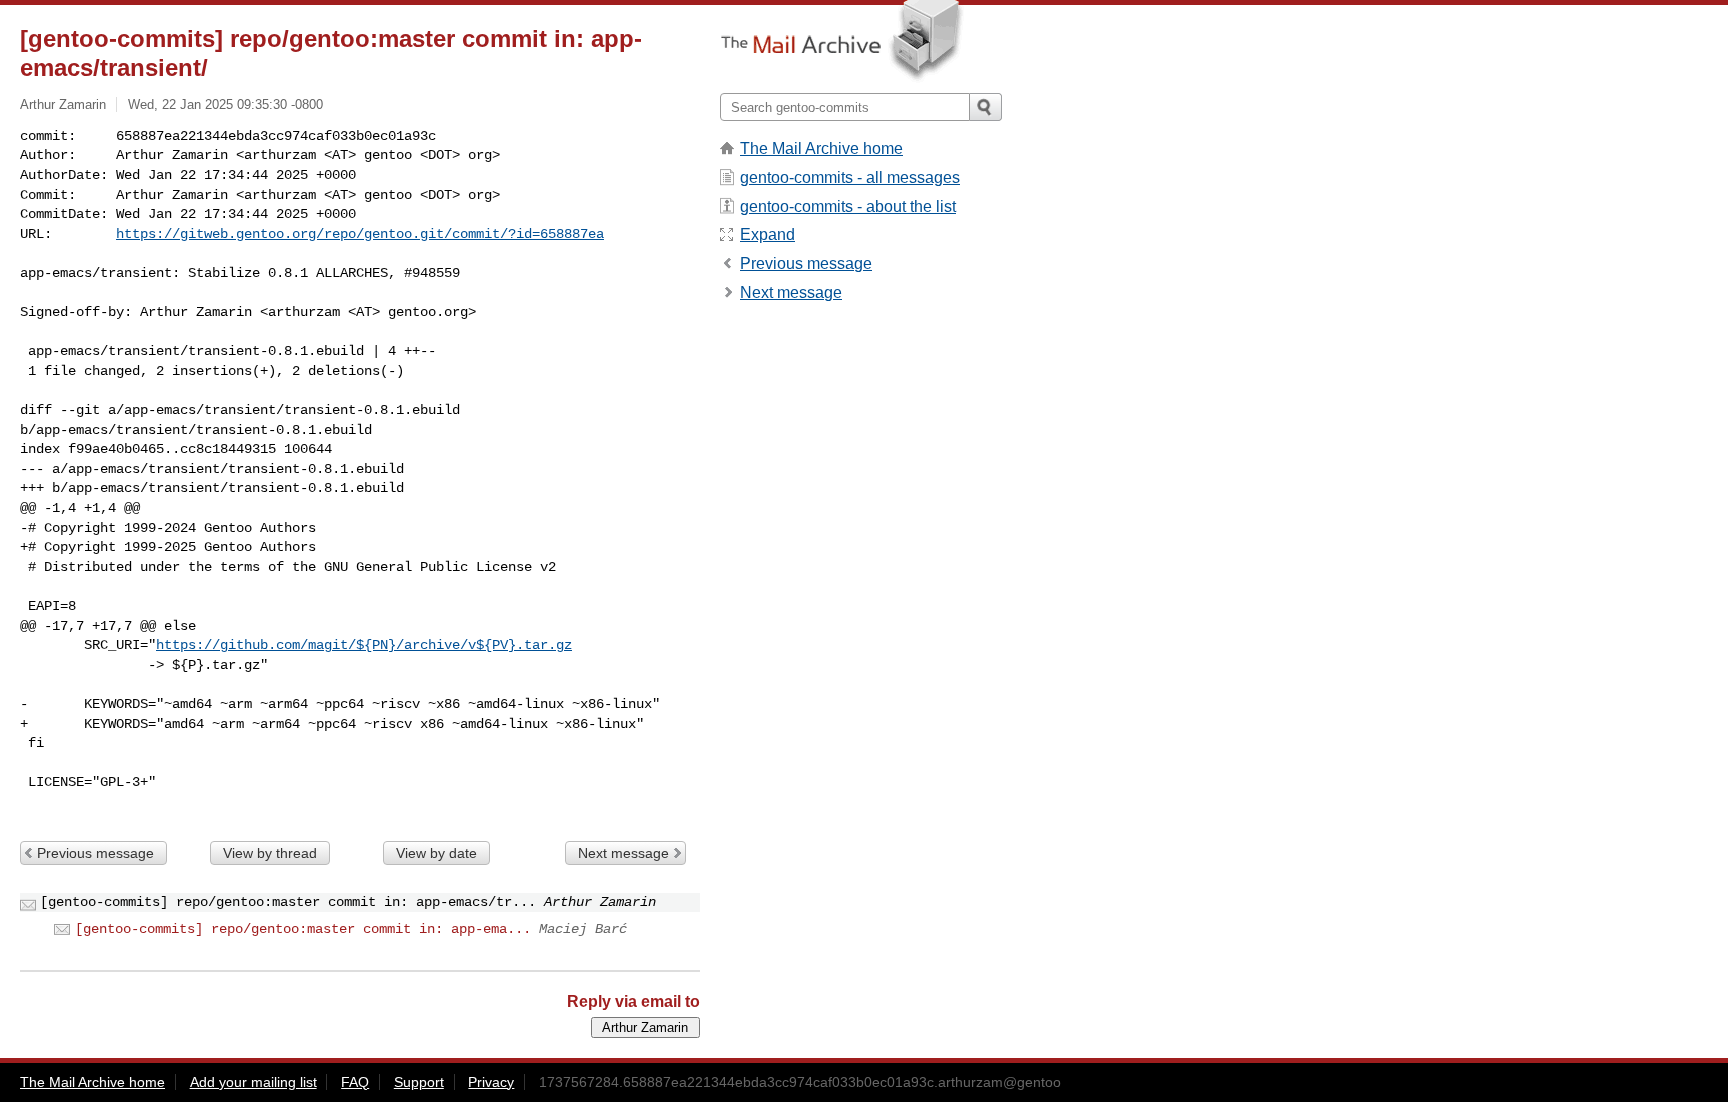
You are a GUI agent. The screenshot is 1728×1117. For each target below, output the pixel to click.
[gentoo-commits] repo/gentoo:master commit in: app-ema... (303, 929)
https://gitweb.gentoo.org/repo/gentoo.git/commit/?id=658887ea (360, 234)
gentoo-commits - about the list (848, 206)
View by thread (270, 853)
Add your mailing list (253, 1082)
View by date (436, 853)
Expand (767, 234)
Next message (623, 853)
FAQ (355, 1082)
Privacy (491, 1082)
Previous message (95, 853)
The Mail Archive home (821, 148)
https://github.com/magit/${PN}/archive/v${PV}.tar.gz (364, 645)
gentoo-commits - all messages (850, 177)
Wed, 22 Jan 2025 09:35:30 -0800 (225, 104)
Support (419, 1082)
